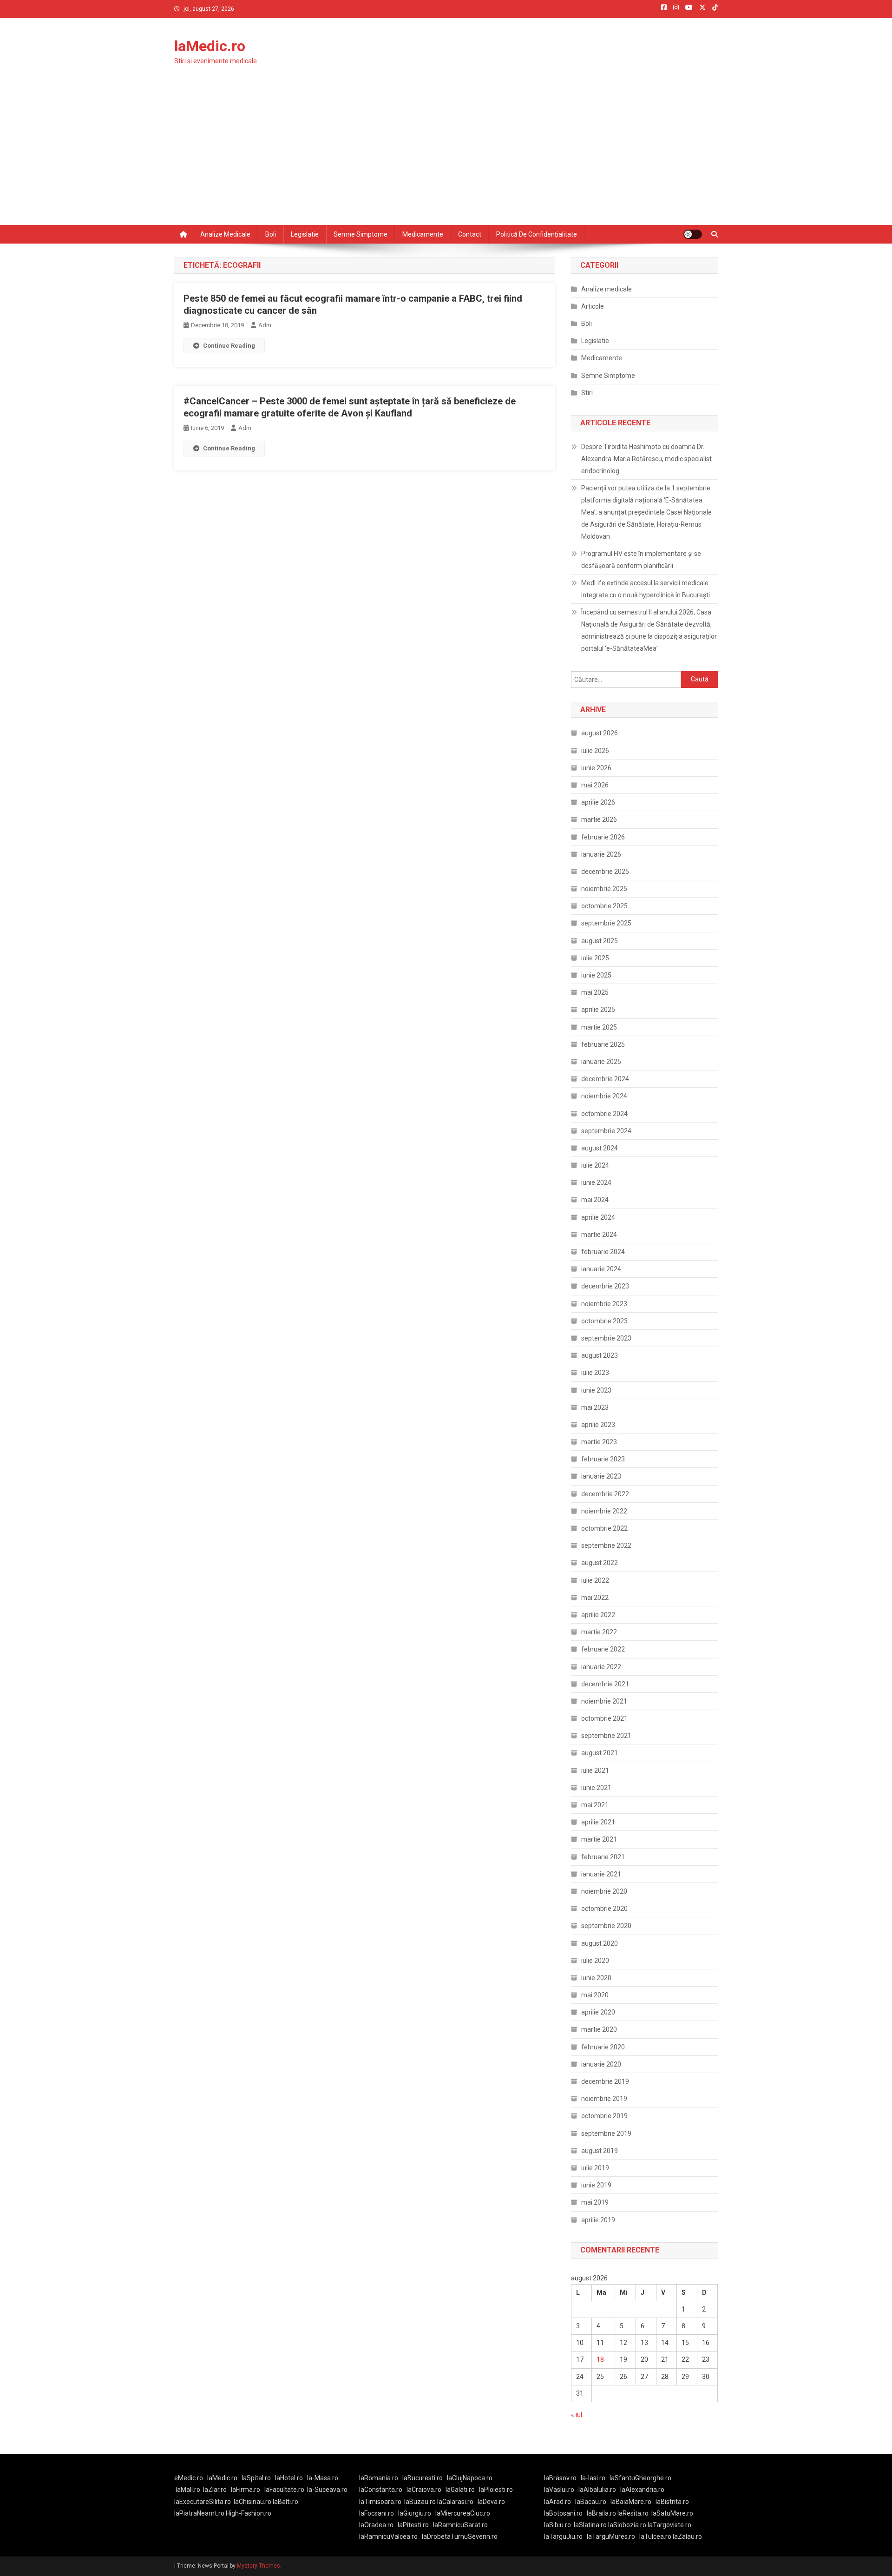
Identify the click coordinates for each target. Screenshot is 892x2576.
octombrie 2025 (604, 906)
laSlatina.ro (590, 2525)
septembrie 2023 (606, 1338)
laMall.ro (188, 2490)
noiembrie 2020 (604, 1891)
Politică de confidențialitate (537, 234)
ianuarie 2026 (601, 854)
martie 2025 (599, 1027)
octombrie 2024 (604, 1114)
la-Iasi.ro (593, 2478)
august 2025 (600, 941)
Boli (271, 234)
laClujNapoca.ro (470, 2478)
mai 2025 (595, 992)
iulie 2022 (595, 1580)
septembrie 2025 (606, 923)
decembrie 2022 (605, 1494)
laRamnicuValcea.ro (388, 2536)
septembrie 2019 (606, 2133)
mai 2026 (595, 785)
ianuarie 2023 (601, 1476)
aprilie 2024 (598, 1217)
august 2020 (600, 1943)
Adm (265, 325)
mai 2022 (595, 1598)
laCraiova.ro (424, 2490)
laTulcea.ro (656, 2536)
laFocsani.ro (377, 2513)
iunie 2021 (596, 1788)
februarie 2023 (603, 1459)
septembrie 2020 (606, 1926)
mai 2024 (595, 1200)
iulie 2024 (595, 1165)
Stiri (587, 393)
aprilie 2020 (598, 2012)
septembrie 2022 (606, 1546)
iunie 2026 (596, 768)
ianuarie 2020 (601, 2064)
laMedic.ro (210, 46)
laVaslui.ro (561, 2490)
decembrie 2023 (605, 1286)
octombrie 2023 (604, 1321)
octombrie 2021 (604, 1718)
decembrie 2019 (605, 2081)
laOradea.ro (376, 2525)
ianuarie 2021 (601, 1874)
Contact (470, 234)
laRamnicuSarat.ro (460, 2525)
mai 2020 (595, 1995)
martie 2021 (599, 1839)
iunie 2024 (596, 1182)
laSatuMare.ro (672, 2513)
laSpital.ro (256, 2478)
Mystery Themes (259, 2566)
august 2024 (600, 1148)
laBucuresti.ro (423, 2478)
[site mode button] (693, 234)
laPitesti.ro (413, 2525)
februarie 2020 (603, 2047)
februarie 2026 (603, 837)
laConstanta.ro (381, 2490)
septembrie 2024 (606, 1131)
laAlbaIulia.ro (597, 2490)
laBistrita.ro (672, 2502)
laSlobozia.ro (627, 2525)
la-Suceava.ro (327, 2490)
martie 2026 (599, 819)
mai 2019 (595, 2202)
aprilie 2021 (598, 1822)
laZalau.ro (687, 2536)
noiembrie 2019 (604, 2099)
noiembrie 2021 (604, 1701)
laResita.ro (633, 2513)
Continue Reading (229, 346)
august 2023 (600, 1355)
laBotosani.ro (563, 2513)
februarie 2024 (603, 1252)
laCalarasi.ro (455, 2502)
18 (600, 2359)
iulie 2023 (595, 1373)
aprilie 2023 (598, 1425)
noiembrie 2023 (604, 1304)
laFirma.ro (246, 2490)
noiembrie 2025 (604, 889)
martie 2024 (599, 1235)
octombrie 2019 (604, 2116)
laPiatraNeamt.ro (199, 2513)
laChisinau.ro (253, 2502)
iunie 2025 (596, 975)
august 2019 (600, 2151)
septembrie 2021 (606, 1736)
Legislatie (305, 234)
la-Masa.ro (323, 2478)
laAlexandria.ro (642, 2490)
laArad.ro (557, 2502)
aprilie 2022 (598, 1615)
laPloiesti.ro (496, 2490)
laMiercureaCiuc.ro (463, 2513)
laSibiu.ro (557, 2525)
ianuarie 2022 (601, 1667)
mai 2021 (595, 1805)
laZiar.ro (215, 2490)
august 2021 (600, 1753)
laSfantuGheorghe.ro (640, 2478)
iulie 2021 (595, 1770)
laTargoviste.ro (669, 2525)
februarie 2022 (603, 1649)
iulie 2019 (595, 2168)
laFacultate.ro (284, 2490)
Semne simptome (361, 234)
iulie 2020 (595, 1961)
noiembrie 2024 (604, 1096)
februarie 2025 (603, 1044)
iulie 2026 (595, 751)
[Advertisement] (446, 155)
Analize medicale (225, 234)
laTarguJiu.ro (565, 2536)
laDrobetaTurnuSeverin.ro (460, 2536)
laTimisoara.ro (380, 2502)
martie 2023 (599, 1442)
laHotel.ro (289, 2478)
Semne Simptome (608, 376)
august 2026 (600, 733)
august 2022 (600, 1563)
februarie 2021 (603, 1857)
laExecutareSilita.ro (203, 2502)
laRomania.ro (379, 2478)
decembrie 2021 (605, 1684)
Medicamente (423, 234)
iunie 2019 (596, 2185)
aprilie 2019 (598, 2220)
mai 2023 (595, 1407)
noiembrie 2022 (604, 1511)
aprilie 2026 (598, 802)
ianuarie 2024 (601, 1269)
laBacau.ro (591, 2502)
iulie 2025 (595, 958)
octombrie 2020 (604, 1909)
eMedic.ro (189, 2478)
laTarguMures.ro (611, 2536)
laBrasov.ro (560, 2478)
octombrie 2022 (604, 1528)
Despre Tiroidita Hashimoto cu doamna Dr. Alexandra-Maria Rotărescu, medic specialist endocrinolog (646, 459)
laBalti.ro (285, 2502)
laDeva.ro (491, 2502)
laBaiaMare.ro (631, 2502)
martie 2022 (599, 1632)
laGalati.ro (460, 2490)
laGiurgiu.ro (417, 2513)
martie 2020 (599, 2029)
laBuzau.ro (421, 2502)
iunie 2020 (596, 1978)
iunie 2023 (596, 1390)
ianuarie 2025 (601, 1062)
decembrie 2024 (605, 1079)
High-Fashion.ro (249, 2513)
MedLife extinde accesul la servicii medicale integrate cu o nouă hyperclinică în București (646, 589)
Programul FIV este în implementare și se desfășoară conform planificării (641, 560)
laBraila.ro (601, 2513)
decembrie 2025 (605, 872)
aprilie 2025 (598, 1010)
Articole (593, 306)
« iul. (577, 2415)
